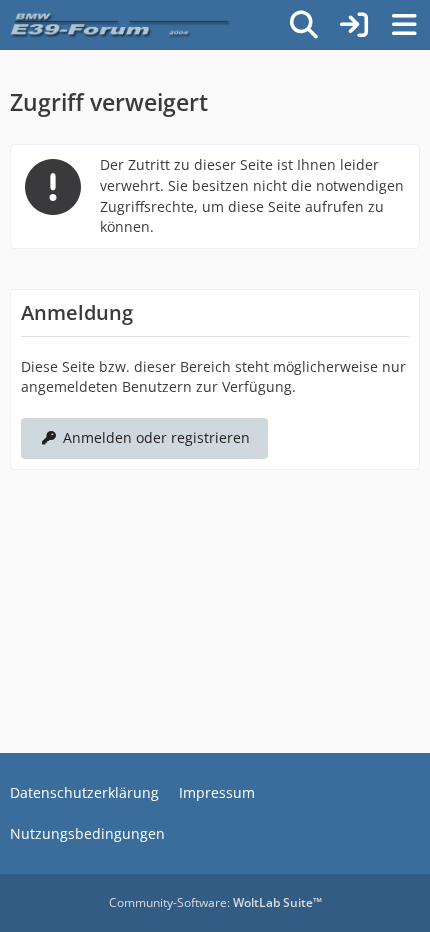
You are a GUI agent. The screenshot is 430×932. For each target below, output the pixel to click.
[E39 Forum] (122, 25)
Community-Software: (215, 902)
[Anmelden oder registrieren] (354, 25)
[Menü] (404, 25)
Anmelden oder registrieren (156, 437)
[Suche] (304, 25)
